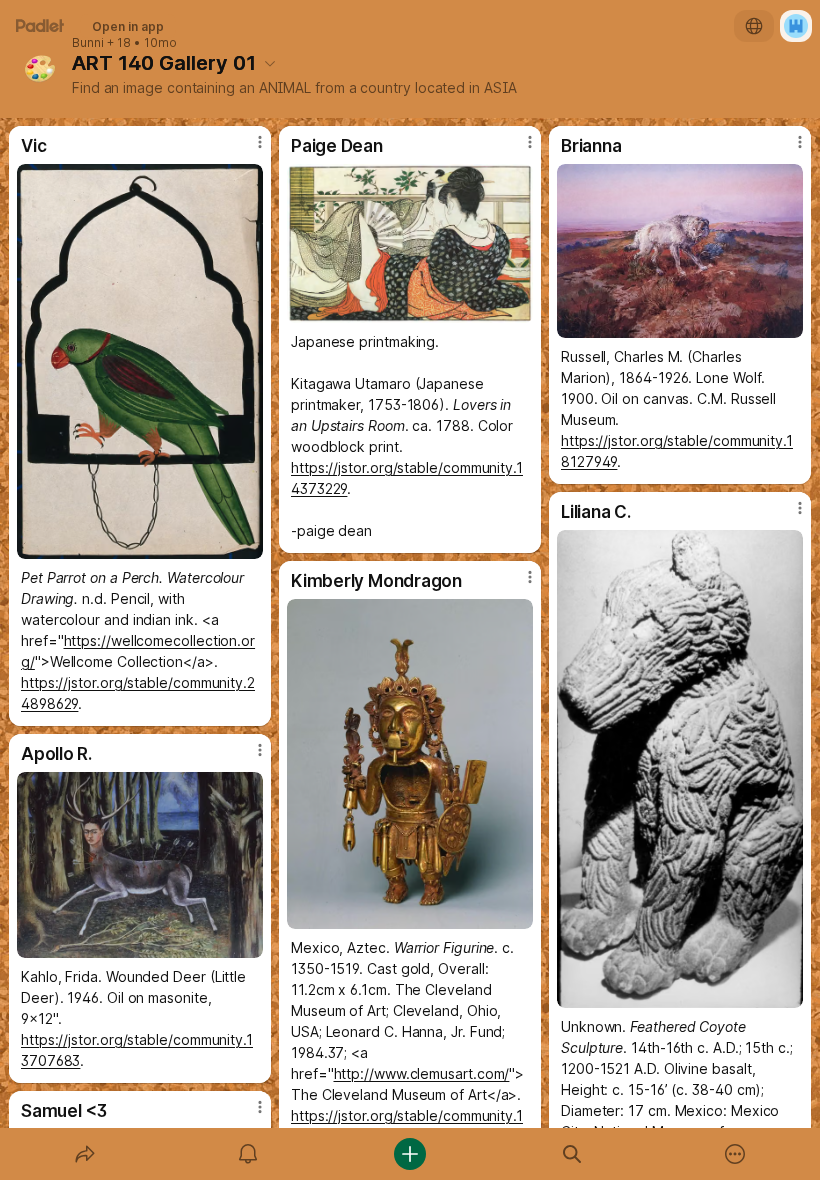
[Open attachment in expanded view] (140, 361)
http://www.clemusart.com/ (422, 1073)
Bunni (88, 43)
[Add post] (410, 1154)
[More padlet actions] (735, 1154)
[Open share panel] (85, 1154)
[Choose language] (754, 26)
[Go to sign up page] (796, 26)
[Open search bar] (572, 1154)
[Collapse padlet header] (270, 63)
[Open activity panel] (248, 1154)
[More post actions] (247, 150)
